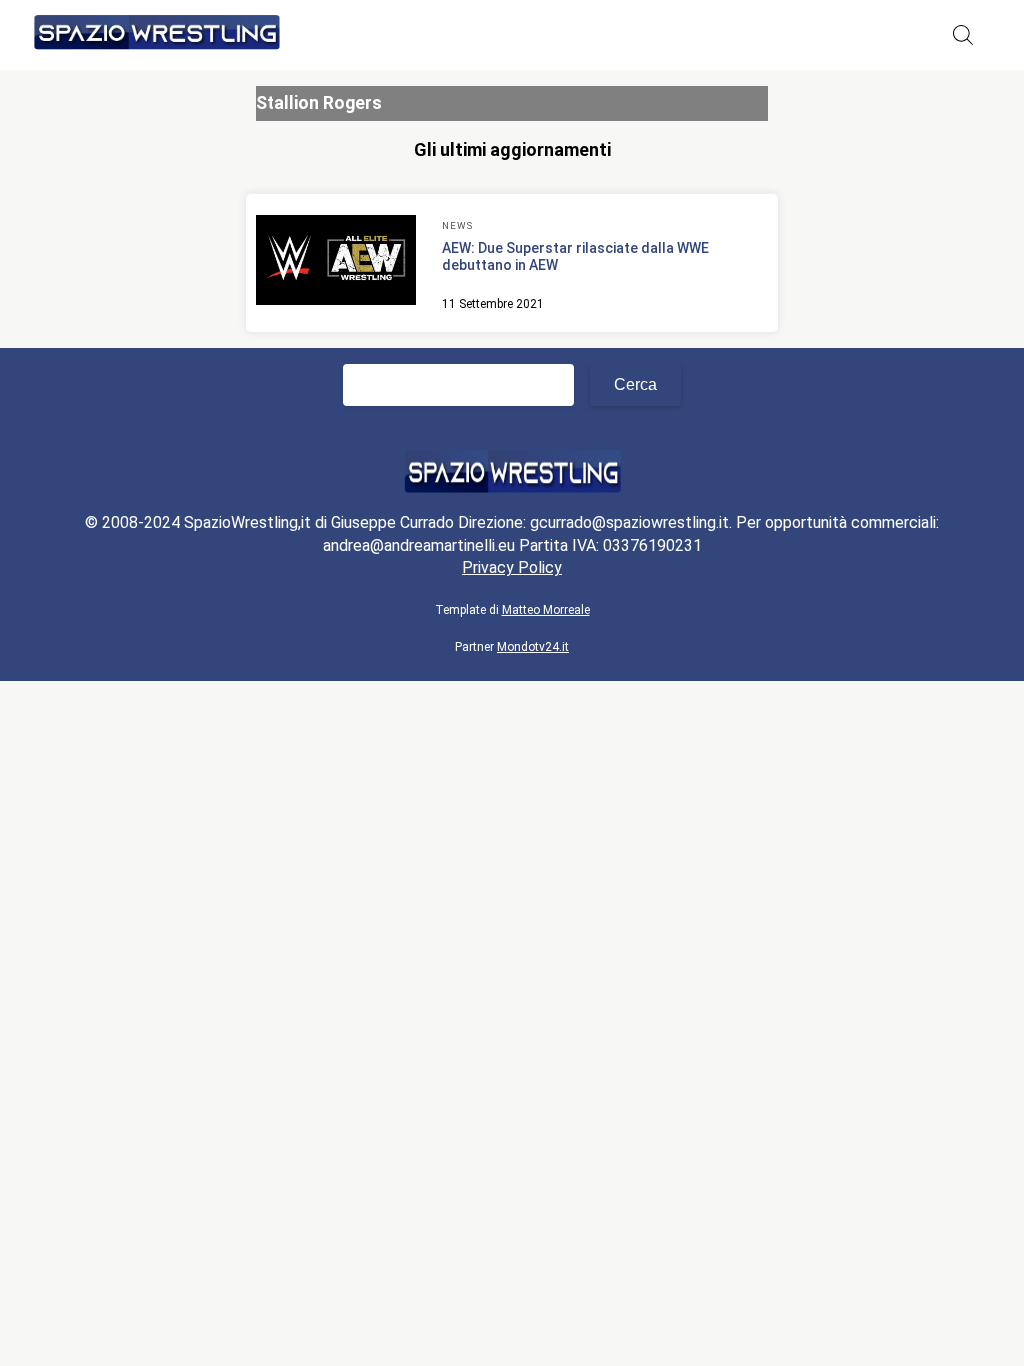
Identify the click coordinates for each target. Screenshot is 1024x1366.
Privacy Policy (512, 567)
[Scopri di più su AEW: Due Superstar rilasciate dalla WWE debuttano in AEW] (336, 263)
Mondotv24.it (533, 647)
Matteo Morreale (546, 610)
